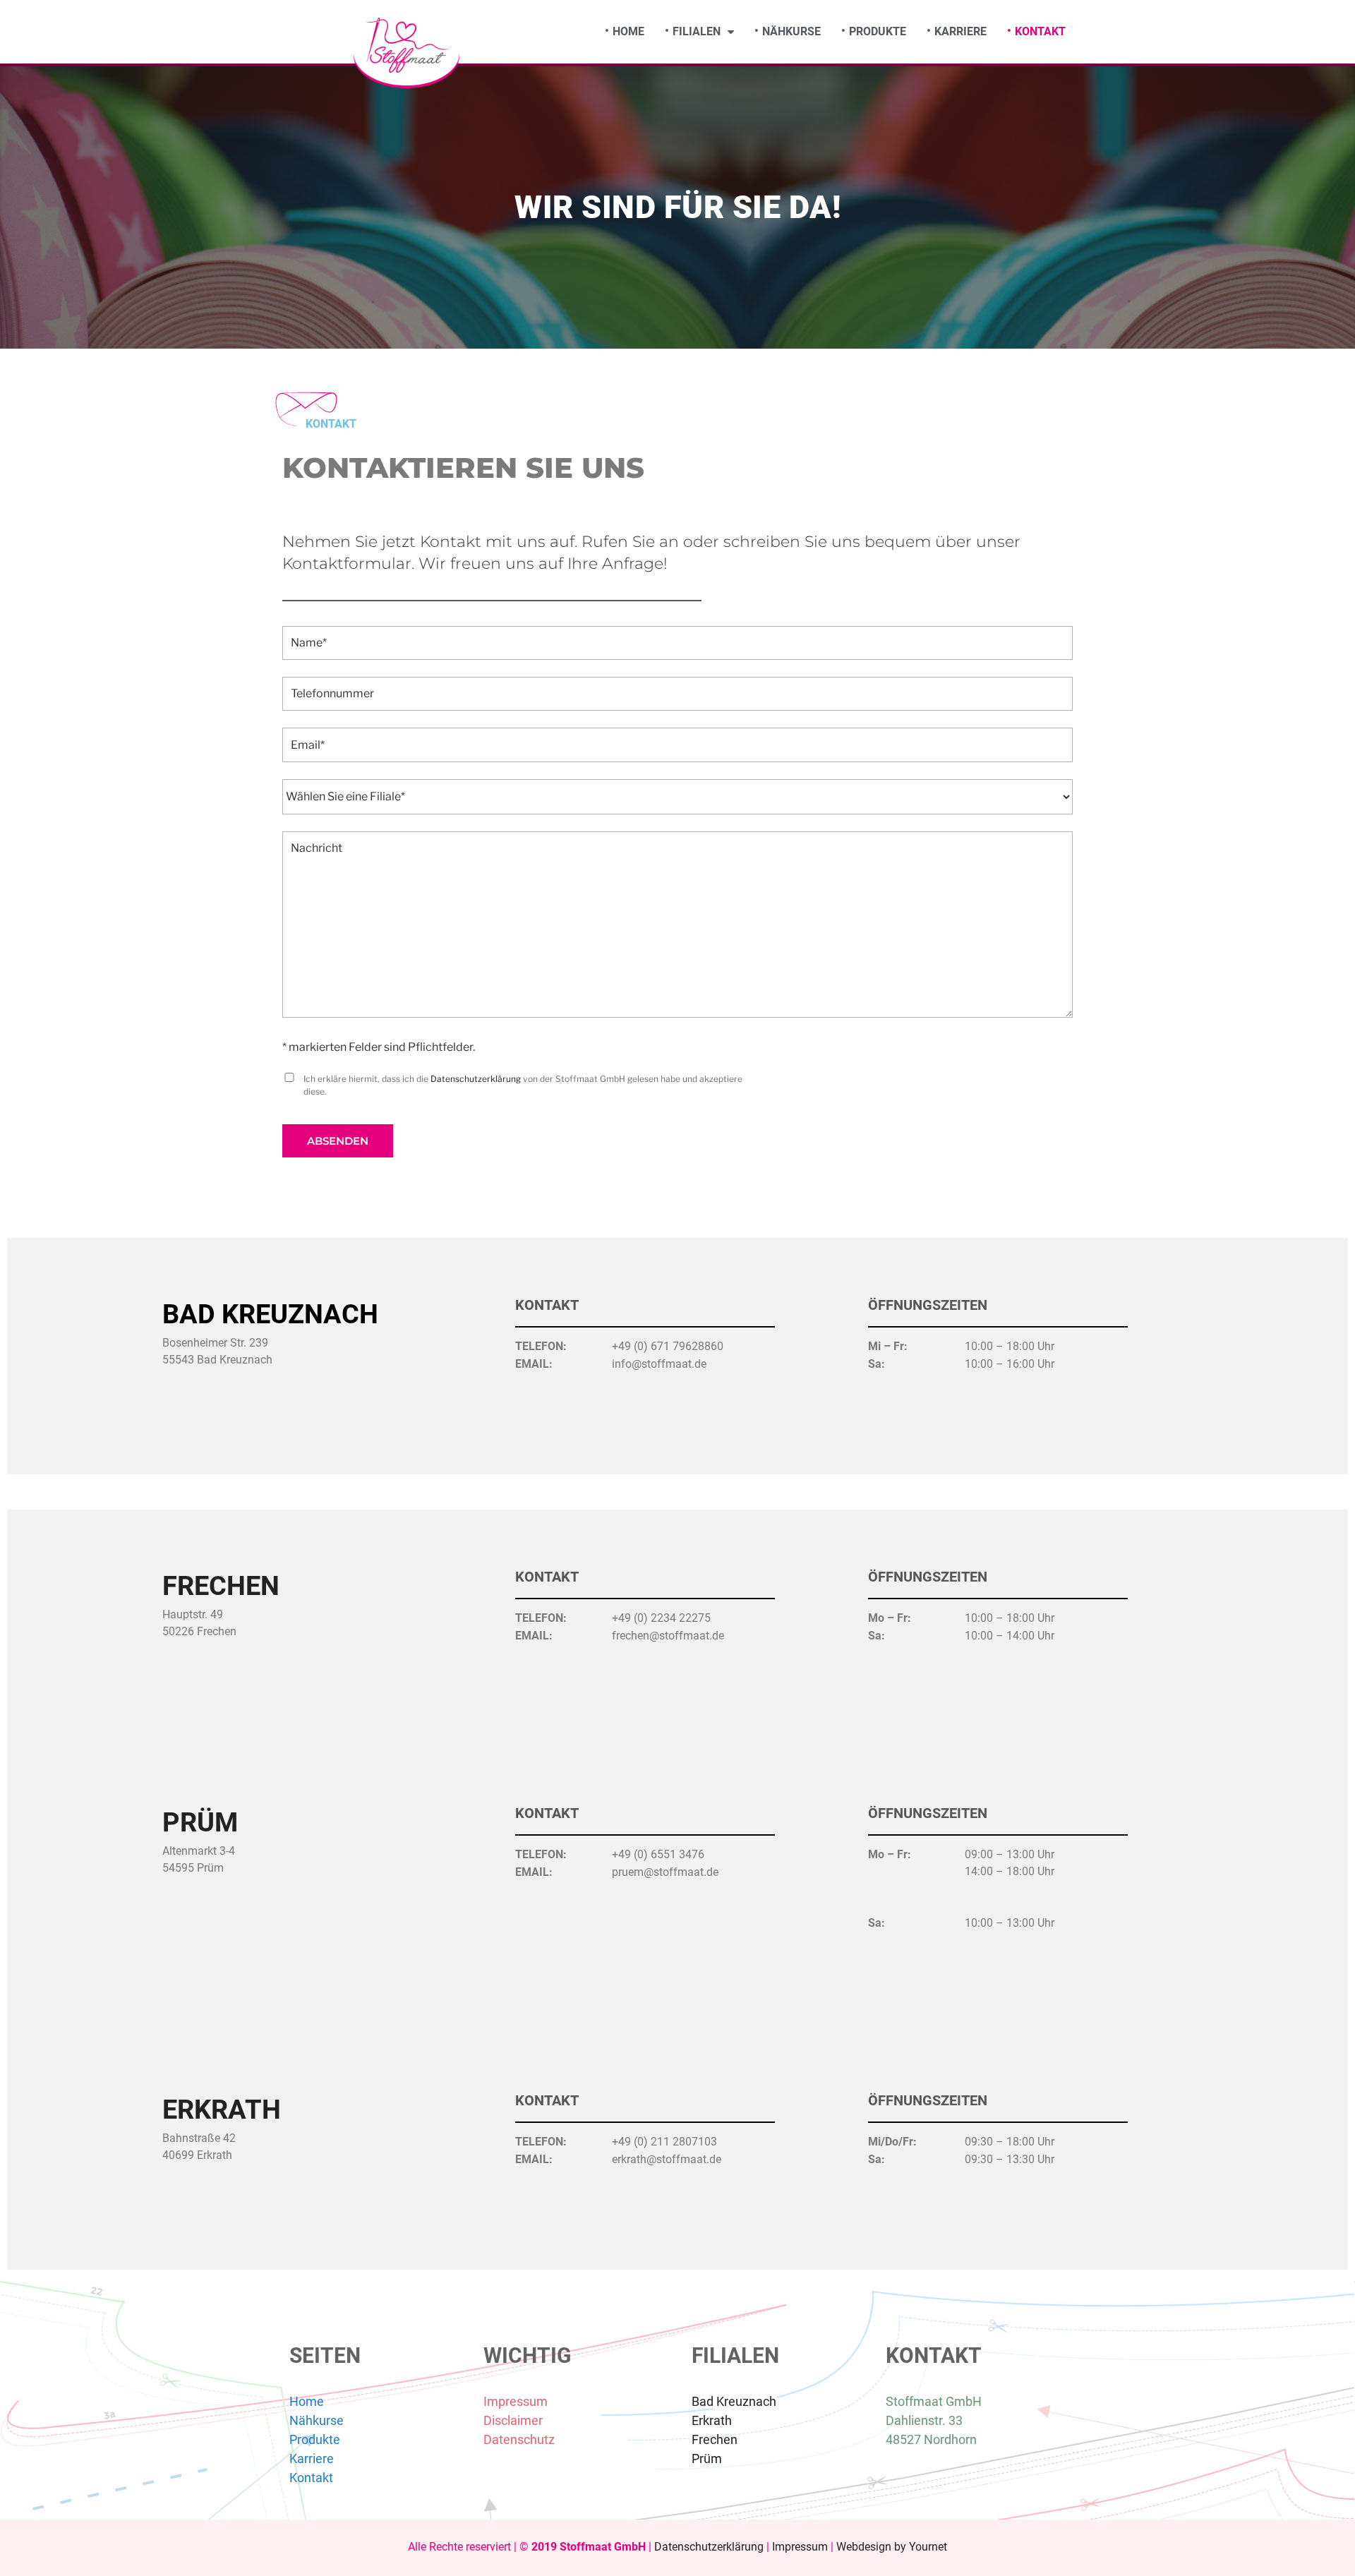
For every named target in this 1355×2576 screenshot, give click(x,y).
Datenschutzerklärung (476, 1079)
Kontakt (1040, 31)
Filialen (697, 31)
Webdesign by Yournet (892, 2547)
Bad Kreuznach (734, 2401)
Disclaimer (513, 2420)
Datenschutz (519, 2439)
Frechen (221, 1586)
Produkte (878, 31)
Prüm (200, 1822)
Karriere (960, 31)
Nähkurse (791, 31)
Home (628, 31)
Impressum (516, 2401)
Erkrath (222, 2109)
